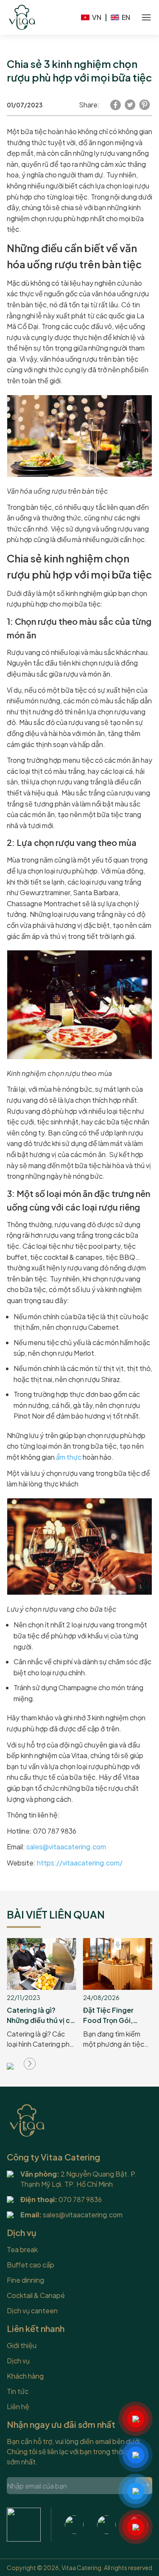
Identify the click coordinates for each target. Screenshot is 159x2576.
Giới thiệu (22, 2345)
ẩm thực (69, 1457)
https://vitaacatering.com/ (80, 1863)
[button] (30, 2064)
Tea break (22, 2249)
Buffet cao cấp (31, 2265)
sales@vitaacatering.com (66, 1847)
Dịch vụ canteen (32, 2311)
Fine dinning (25, 2280)
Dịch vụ (18, 2361)
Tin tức (18, 2391)
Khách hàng (25, 2376)
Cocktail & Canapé (36, 2295)
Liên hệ (18, 2406)
